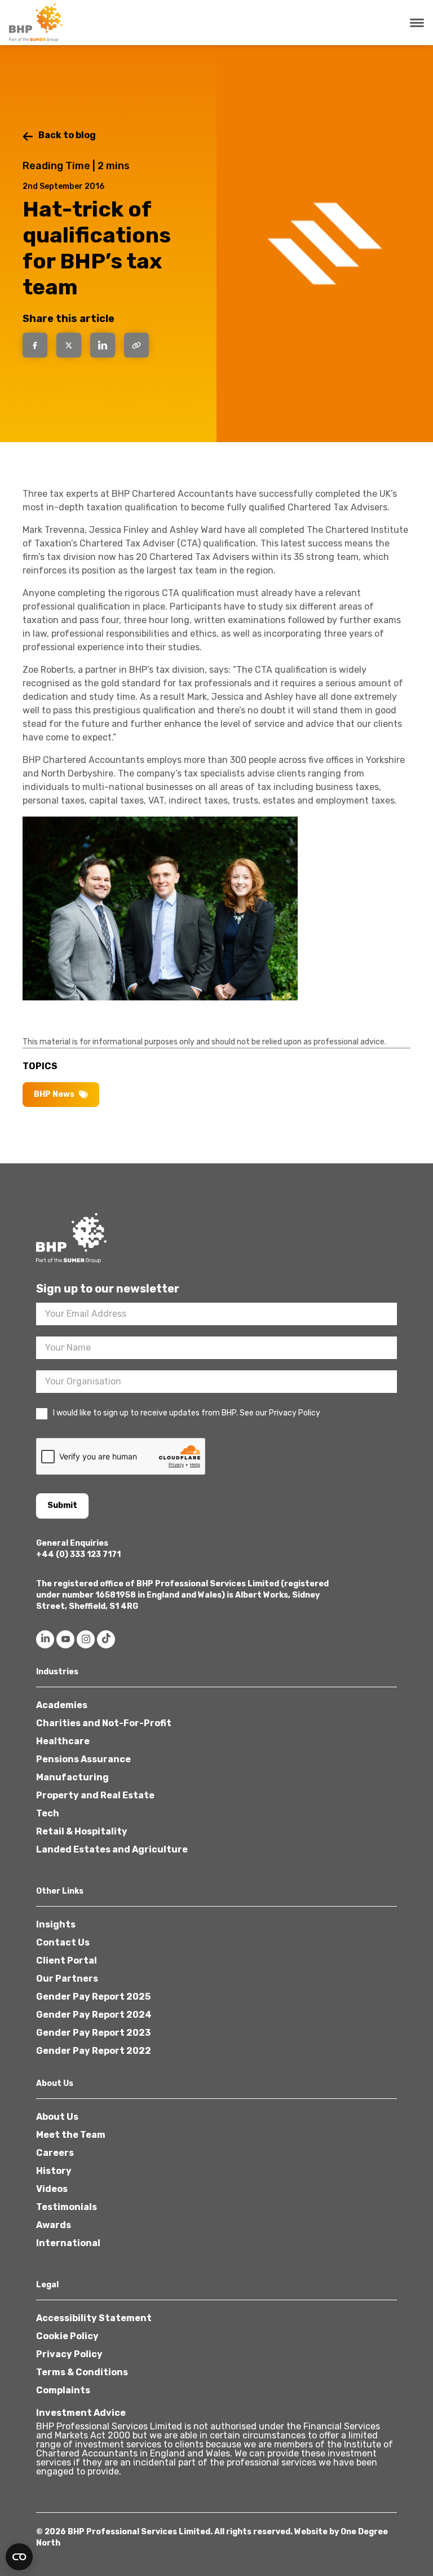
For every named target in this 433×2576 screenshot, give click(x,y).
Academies (62, 1705)
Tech (48, 1813)
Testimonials (67, 2207)
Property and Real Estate (95, 1795)
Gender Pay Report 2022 (94, 2051)
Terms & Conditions (82, 2372)
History (54, 2171)
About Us (57, 2117)
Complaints (63, 2390)
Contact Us (63, 1942)
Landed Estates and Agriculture (112, 1849)
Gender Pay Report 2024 (94, 2015)
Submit (62, 1505)
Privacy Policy (69, 2354)
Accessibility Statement (94, 2318)
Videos (52, 2189)
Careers (55, 2153)
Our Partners (67, 1979)
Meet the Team (71, 2135)
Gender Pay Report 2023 (93, 2033)
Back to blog (67, 135)
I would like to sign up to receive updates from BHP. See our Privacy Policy (187, 1413)
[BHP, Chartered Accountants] (37, 23)
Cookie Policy (67, 2336)
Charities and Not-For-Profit (104, 1723)
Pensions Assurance (83, 1759)
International (68, 2243)
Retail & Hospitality (82, 1831)
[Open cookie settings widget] (19, 2557)
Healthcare (63, 1741)
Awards (54, 2225)
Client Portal (67, 1960)
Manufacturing (72, 1777)
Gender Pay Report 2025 (93, 1997)
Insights (56, 1924)
